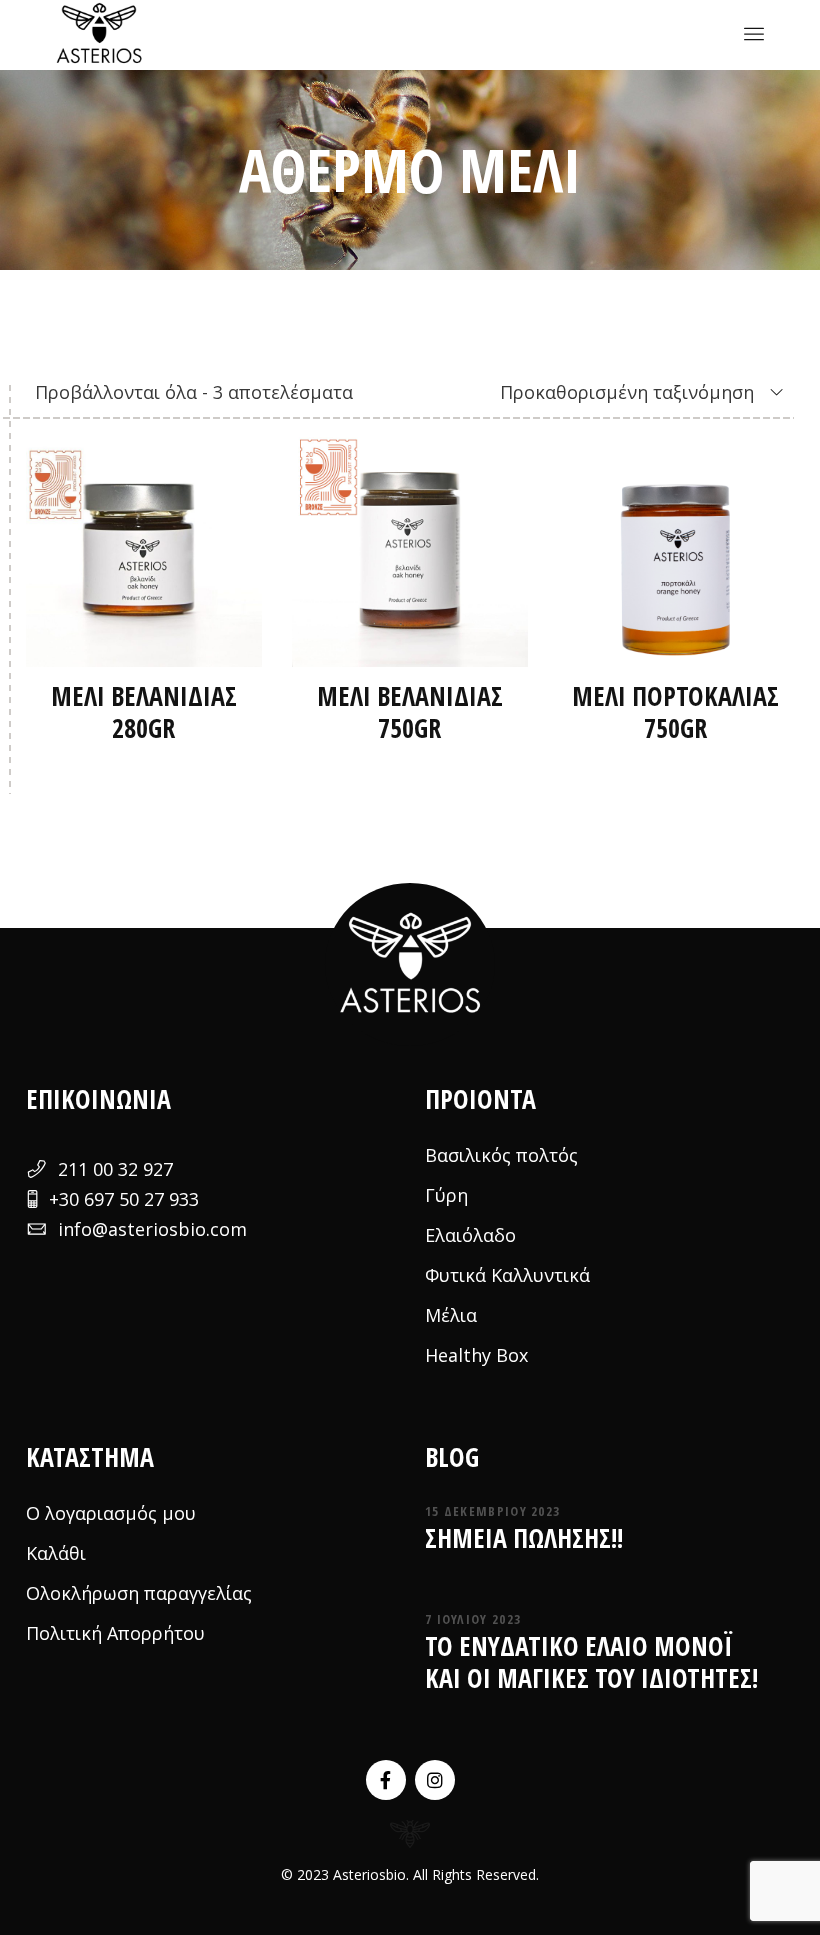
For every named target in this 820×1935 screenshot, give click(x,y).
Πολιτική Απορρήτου (115, 1633)
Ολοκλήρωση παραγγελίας (139, 1593)
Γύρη (446, 1195)
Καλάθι (56, 1553)
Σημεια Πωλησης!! (524, 1538)
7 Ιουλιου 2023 (473, 1619)
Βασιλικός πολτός (501, 1155)
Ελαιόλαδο (470, 1235)
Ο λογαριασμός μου (111, 1513)
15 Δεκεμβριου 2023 (492, 1511)
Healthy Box (476, 1355)
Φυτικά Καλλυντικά (507, 1275)
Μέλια (451, 1315)
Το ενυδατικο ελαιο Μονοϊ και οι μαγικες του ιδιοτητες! (591, 1662)
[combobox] (615, 392)
